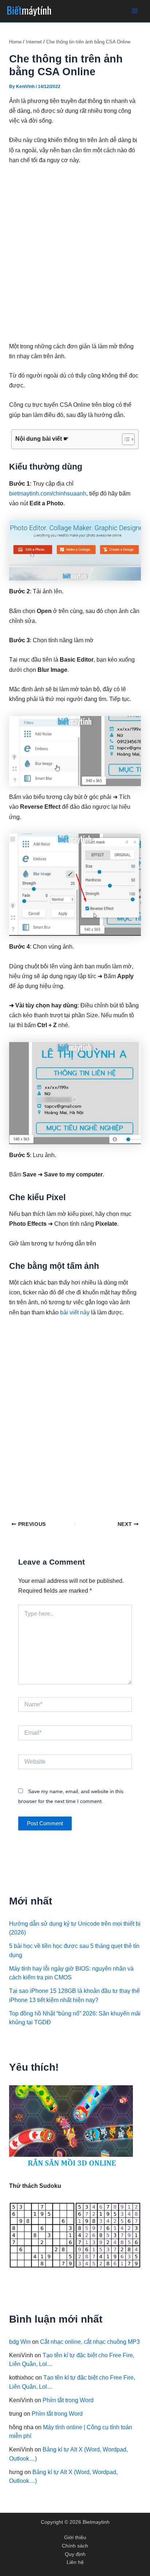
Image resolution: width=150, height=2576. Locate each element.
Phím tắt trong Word (68, 2400)
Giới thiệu (75, 2537)
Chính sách (75, 2546)
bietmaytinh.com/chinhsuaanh (48, 493)
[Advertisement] (75, 253)
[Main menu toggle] (135, 11)
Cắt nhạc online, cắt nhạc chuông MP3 (90, 2342)
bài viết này (76, 1312)
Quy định (75, 2554)
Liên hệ (75, 2562)
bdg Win (20, 2342)
